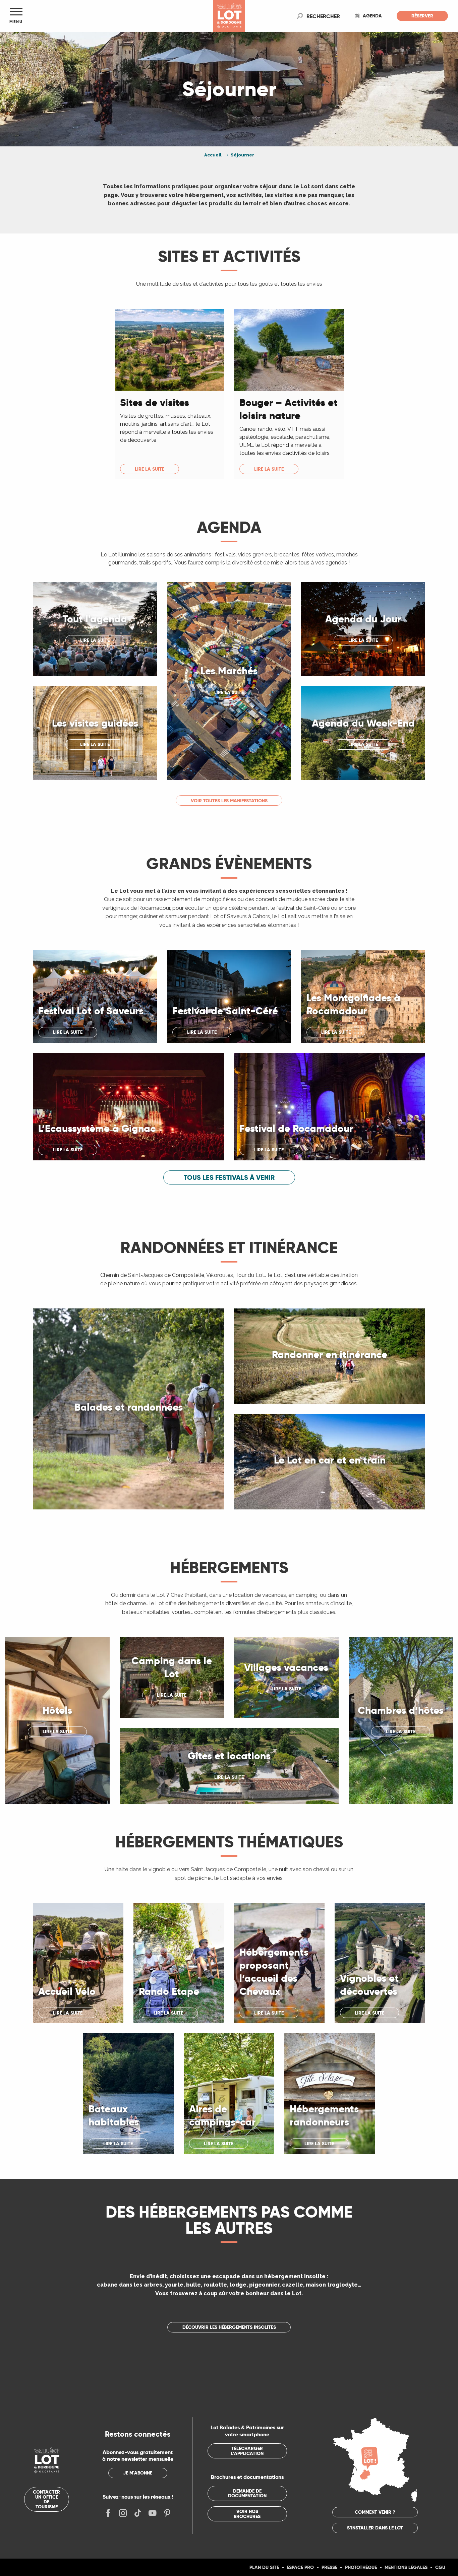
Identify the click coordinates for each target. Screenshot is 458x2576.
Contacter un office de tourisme (46, 2499)
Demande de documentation (247, 2493)
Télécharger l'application (247, 2451)
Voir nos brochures (247, 2514)
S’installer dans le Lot (375, 2528)
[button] (323, 16)
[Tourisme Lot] (229, 16)
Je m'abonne (138, 2473)
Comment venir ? (375, 2512)
